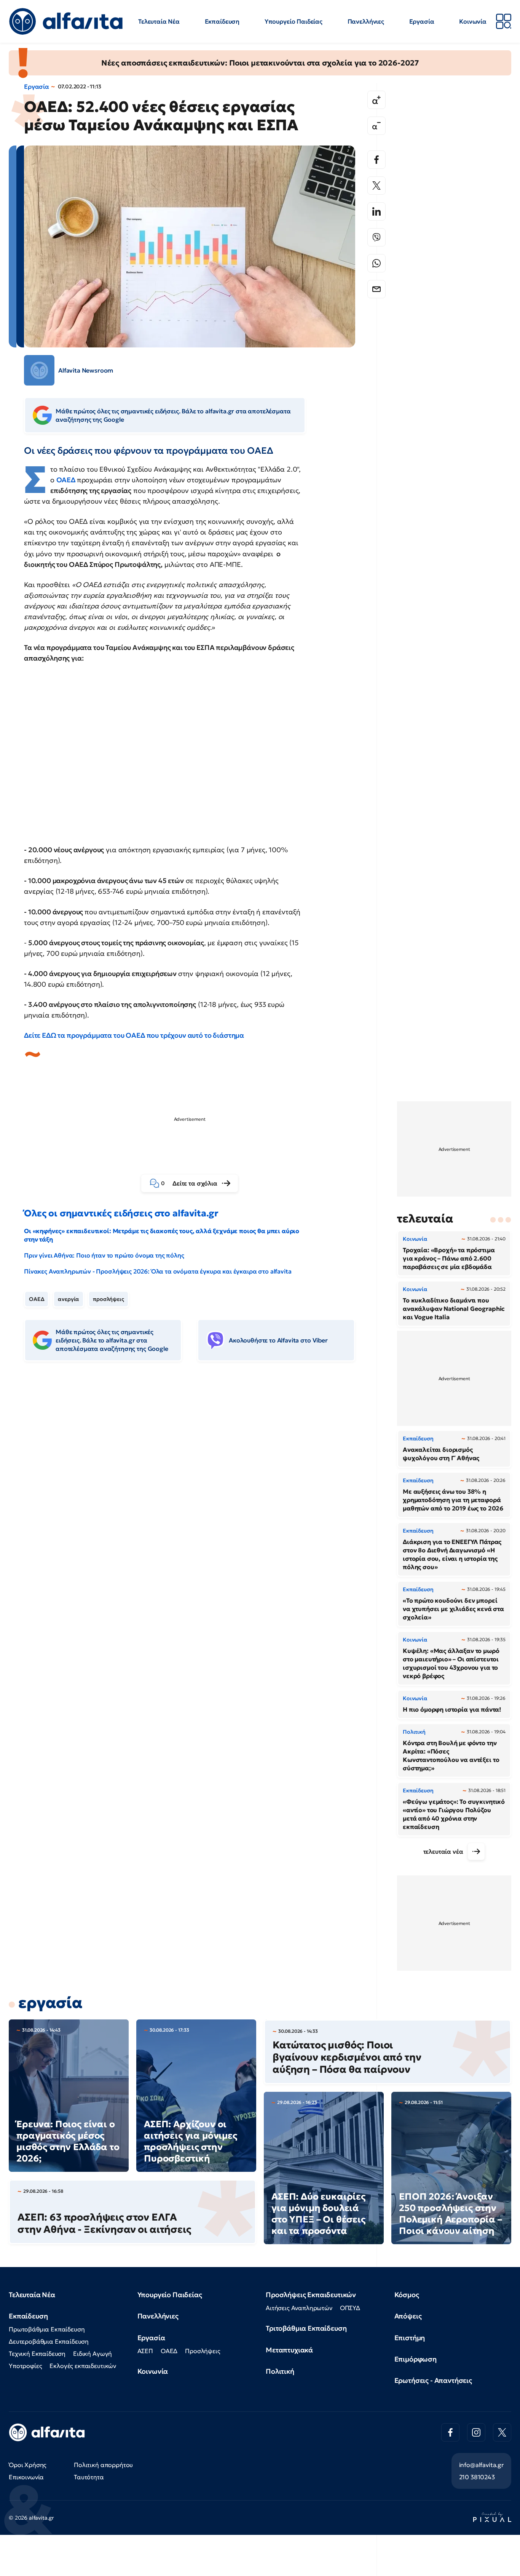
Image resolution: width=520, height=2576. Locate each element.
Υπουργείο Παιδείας (293, 21)
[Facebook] (376, 160)
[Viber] (376, 237)
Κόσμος (407, 2295)
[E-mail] (376, 289)
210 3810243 (477, 2477)
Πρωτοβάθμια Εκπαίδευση (47, 2329)
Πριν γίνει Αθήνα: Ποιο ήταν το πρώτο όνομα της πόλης (104, 1255)
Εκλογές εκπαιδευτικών (83, 2366)
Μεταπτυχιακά (289, 2350)
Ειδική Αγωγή (93, 2354)
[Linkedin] (376, 211)
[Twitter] (376, 186)
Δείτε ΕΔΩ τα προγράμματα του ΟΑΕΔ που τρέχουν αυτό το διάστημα (134, 1035)
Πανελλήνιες (366, 21)
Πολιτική (280, 2371)
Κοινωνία (473, 21)
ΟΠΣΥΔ (350, 2308)
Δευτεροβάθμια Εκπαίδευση (49, 2341)
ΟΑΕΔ (67, 480)
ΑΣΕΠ (145, 2351)
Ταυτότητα (89, 2477)
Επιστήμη (410, 2338)
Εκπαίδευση (222, 21)
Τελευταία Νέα (159, 21)
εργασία (50, 2003)
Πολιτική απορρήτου (103, 2465)
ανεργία (69, 1299)
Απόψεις (408, 2316)
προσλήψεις (108, 1299)
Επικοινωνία (26, 2477)
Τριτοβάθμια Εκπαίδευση (306, 2328)
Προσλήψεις (203, 2351)
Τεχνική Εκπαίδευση (37, 2354)
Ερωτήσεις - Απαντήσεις (433, 2380)
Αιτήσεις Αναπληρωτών (299, 2308)
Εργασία (422, 21)
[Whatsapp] (376, 263)
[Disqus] (195, 1484)
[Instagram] (476, 2432)
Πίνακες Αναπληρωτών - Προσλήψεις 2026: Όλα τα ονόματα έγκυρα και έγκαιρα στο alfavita (158, 1271)
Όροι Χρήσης (28, 2465)
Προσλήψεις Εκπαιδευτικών (311, 2295)
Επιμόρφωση (416, 2359)
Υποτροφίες (25, 2366)
